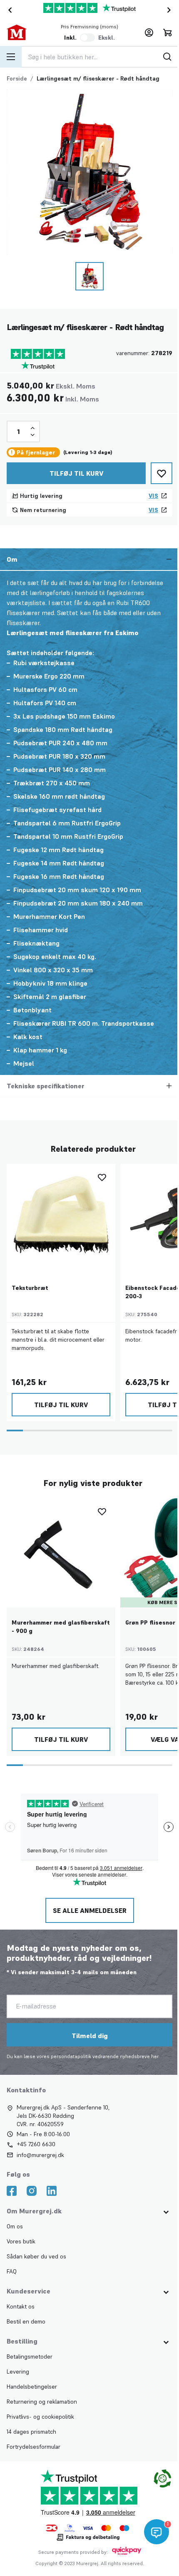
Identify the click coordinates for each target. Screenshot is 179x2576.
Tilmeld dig (89, 2036)
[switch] (87, 38)
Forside (17, 78)
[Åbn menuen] (11, 57)
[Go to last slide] (8, 10)
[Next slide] (171, 10)
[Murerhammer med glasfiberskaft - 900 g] (61, 1553)
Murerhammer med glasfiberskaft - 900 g (61, 1627)
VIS (153, 496)
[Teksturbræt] (61, 1218)
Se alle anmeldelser (89, 1910)
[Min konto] (149, 33)
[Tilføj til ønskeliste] (162, 473)
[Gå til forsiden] (24, 33)
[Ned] (32, 435)
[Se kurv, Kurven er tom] (167, 33)
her (155, 2056)
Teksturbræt (30, 1288)
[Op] (32, 428)
